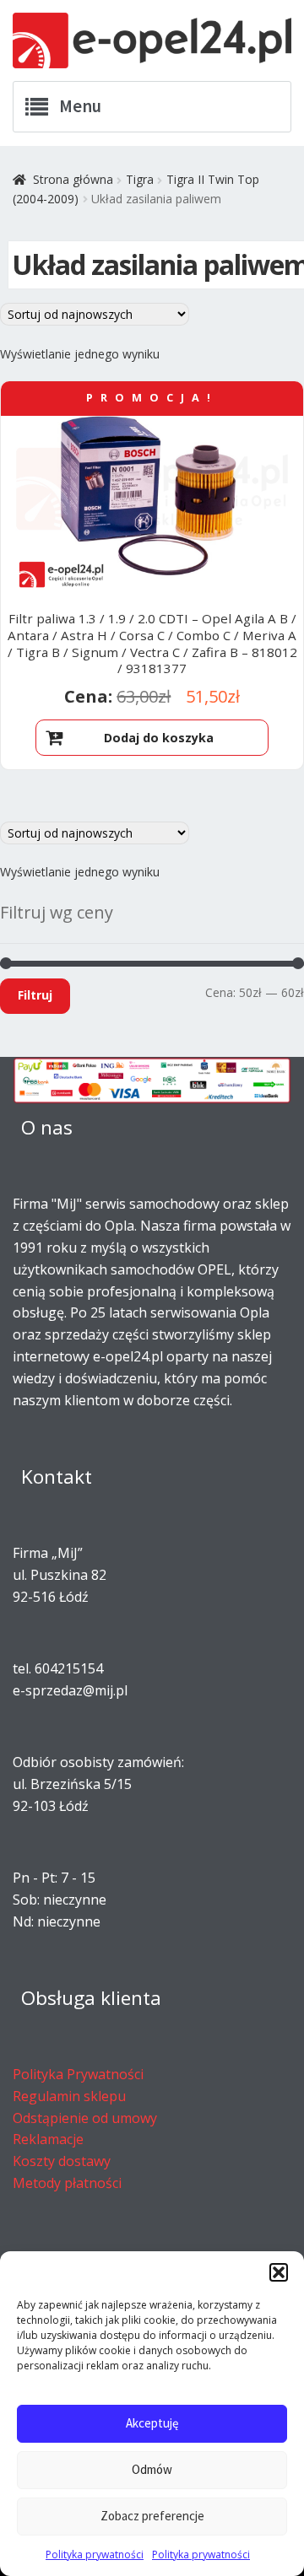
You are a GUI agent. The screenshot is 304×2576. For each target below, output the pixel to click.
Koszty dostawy (62, 2161)
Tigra (140, 179)
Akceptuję (152, 2423)
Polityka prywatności (95, 2554)
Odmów (152, 2469)
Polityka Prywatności (78, 2074)
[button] (279, 2272)
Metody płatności (67, 2183)
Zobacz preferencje (152, 2516)
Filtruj (35, 995)
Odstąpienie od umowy (85, 2118)
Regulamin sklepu (69, 2096)
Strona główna (73, 179)
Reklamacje (48, 2139)
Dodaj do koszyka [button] (159, 738)
